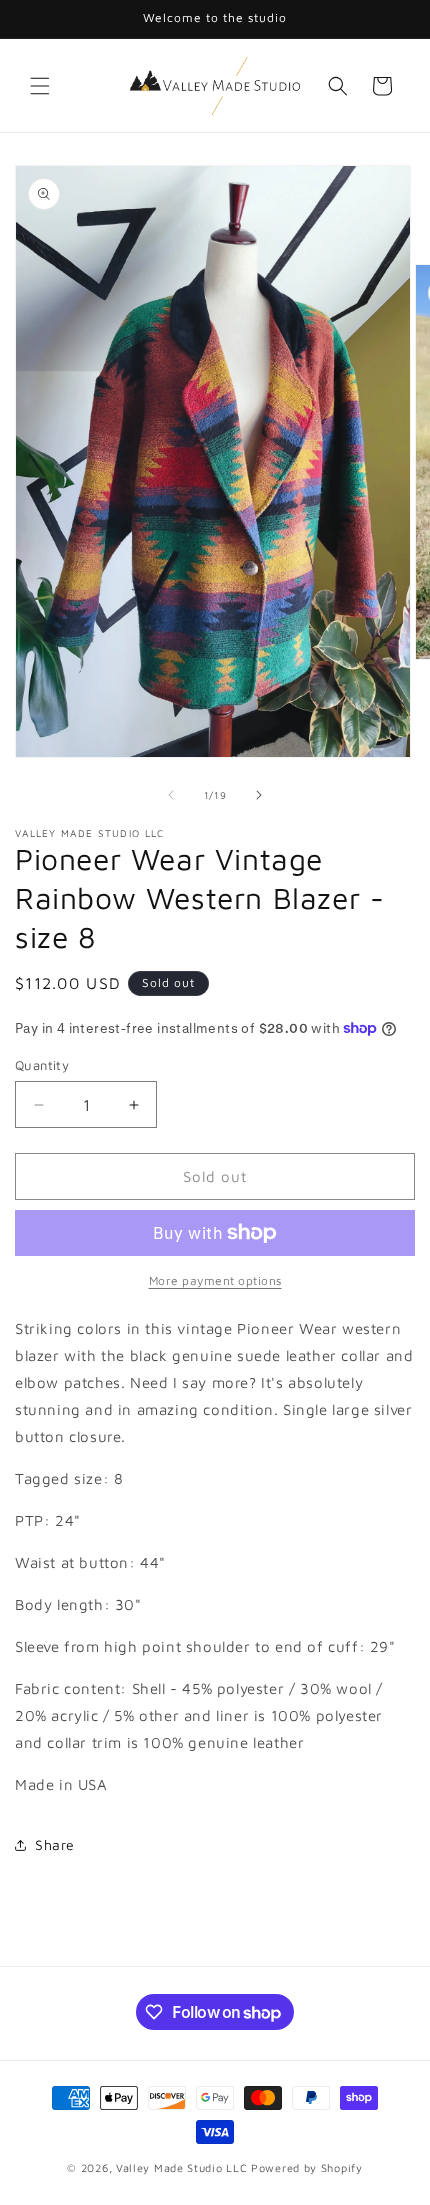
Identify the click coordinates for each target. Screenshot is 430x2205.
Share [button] (55, 1844)
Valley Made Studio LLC (181, 2167)
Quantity (42, 1065)
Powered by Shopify (307, 2167)
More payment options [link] (215, 1280)
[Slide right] (259, 795)
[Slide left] (171, 795)
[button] (40, 86)
